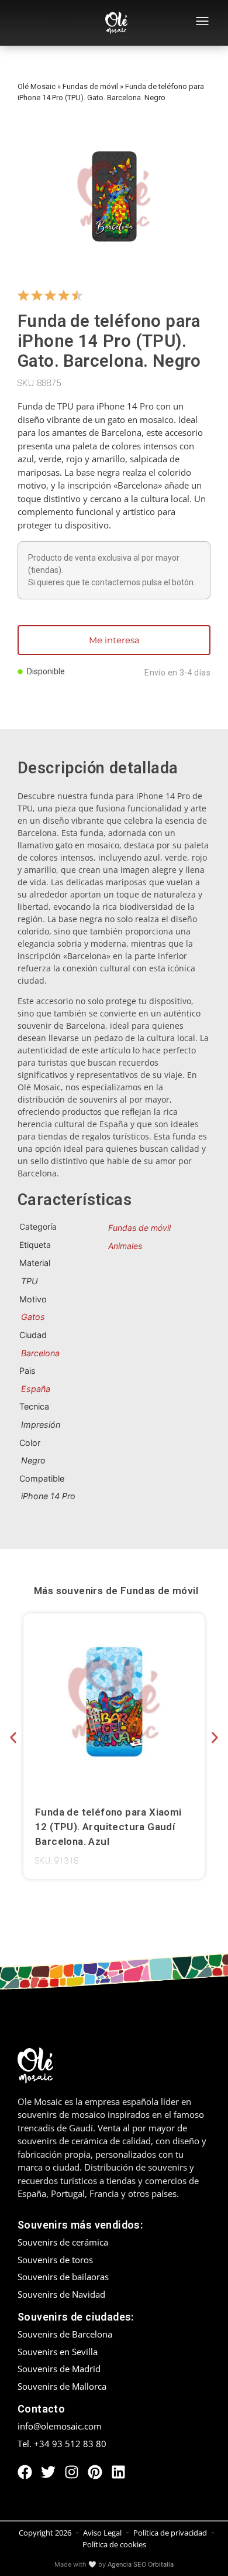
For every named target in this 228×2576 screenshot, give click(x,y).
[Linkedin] (118, 2472)
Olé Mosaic (37, 86)
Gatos (33, 1317)
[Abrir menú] (202, 23)
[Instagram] (72, 2472)
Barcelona (40, 1353)
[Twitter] (48, 2472)
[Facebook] (25, 2472)
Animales (125, 1246)
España (36, 1389)
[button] (13, 1737)
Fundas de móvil (90, 86)
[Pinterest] (95, 2472)
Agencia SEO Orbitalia (141, 2564)
